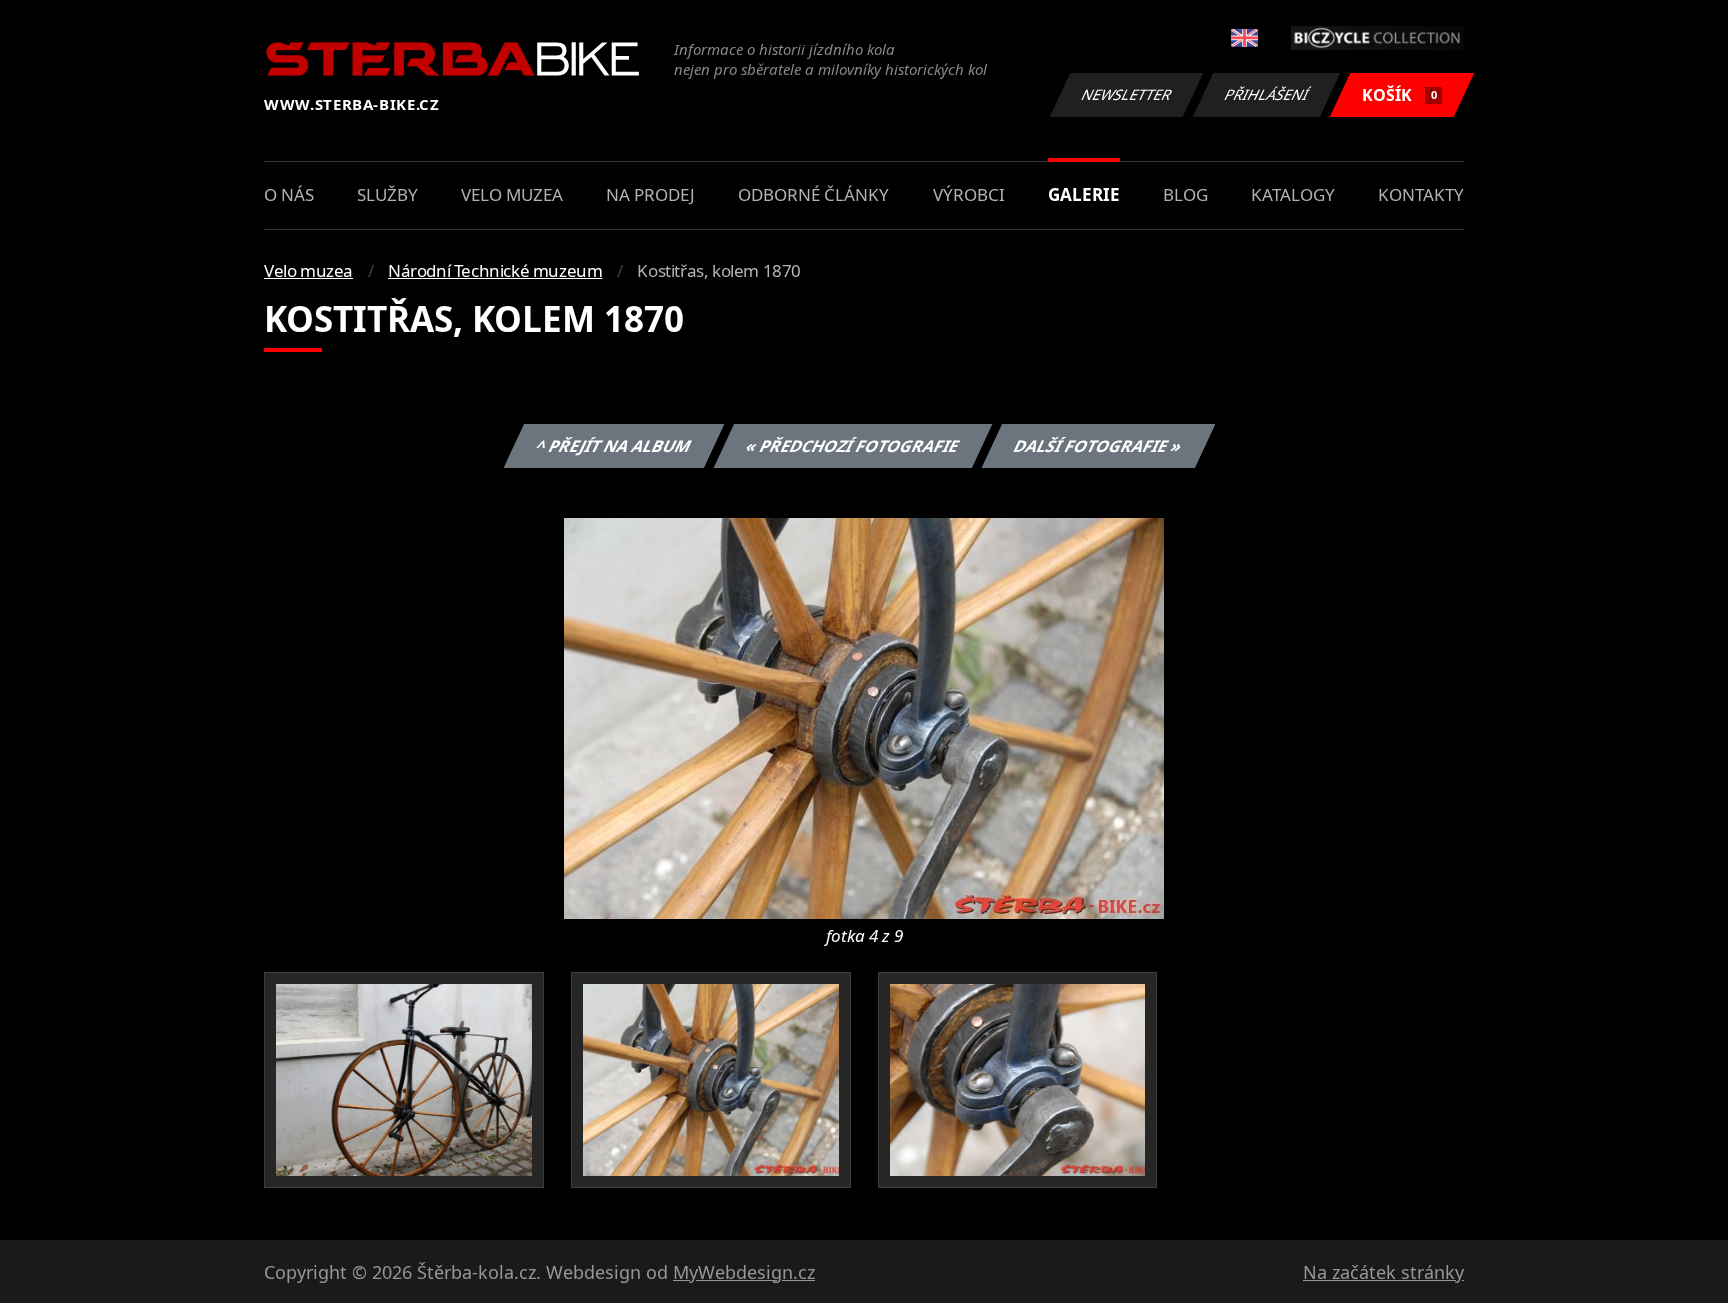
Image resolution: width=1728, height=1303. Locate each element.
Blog (1185, 194)
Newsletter (1127, 94)
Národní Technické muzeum (495, 270)
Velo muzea (512, 194)
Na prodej (650, 194)
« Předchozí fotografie (852, 446)
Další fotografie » (1097, 446)
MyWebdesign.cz (744, 1272)
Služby (387, 194)
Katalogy (1293, 194)
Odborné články (813, 194)
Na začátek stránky (1383, 1272)
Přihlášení (1267, 94)
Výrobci (969, 194)
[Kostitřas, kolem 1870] (864, 717)
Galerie (1084, 194)
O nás (289, 194)
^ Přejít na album (613, 446)
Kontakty (1421, 194)
